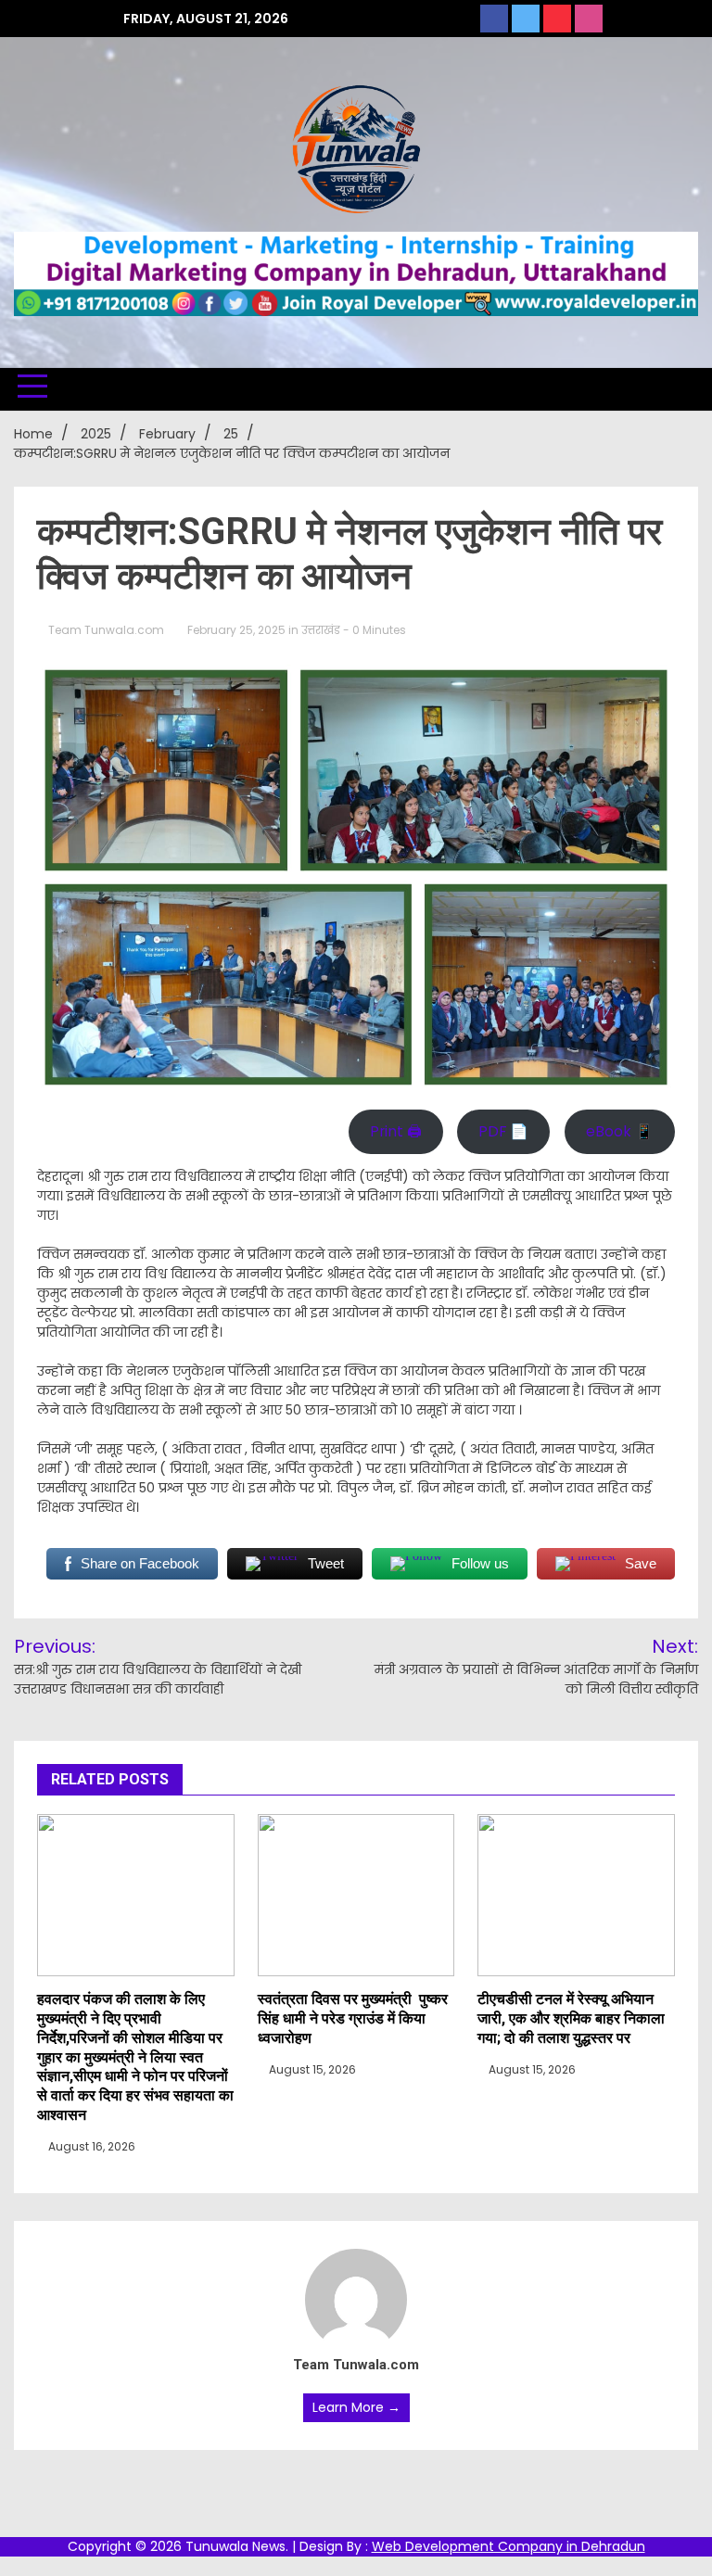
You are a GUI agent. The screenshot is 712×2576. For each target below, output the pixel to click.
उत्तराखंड (321, 630)
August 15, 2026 (311, 2069)
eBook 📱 (620, 1131)
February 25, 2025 (236, 630)
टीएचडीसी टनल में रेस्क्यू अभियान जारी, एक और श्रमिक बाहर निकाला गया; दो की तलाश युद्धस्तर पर (571, 2018)
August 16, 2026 (90, 2146)
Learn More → (356, 2407)
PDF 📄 (503, 1131)
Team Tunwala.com (106, 630)
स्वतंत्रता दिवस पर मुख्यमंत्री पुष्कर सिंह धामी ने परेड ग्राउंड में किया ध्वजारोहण (353, 2018)
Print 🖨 (396, 1131)
